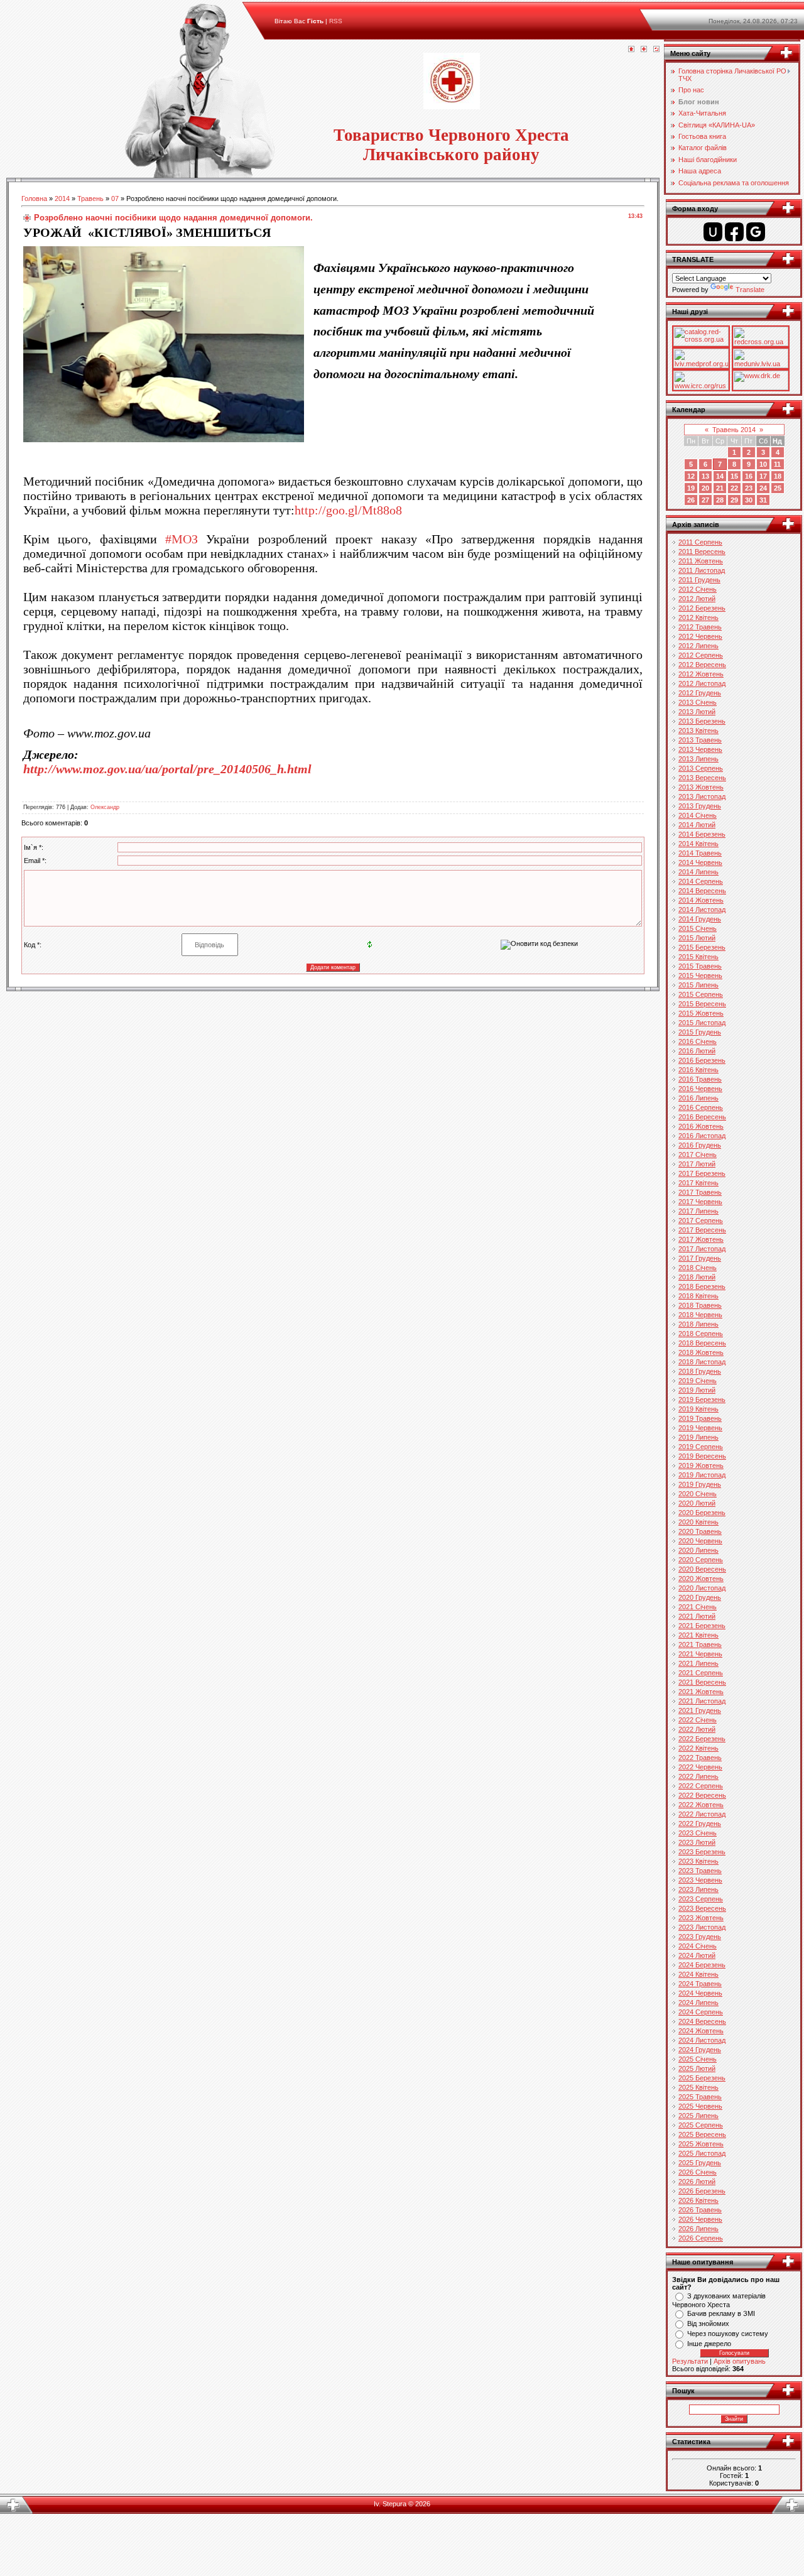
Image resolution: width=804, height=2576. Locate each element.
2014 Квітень (698, 844)
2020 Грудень (700, 1597)
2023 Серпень (701, 1899)
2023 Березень (702, 1852)
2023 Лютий (697, 1842)
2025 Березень (702, 2078)
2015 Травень (700, 966)
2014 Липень (698, 872)
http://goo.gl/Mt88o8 (348, 510)
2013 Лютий (697, 712)
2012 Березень (702, 608)
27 (705, 500)
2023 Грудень (700, 1937)
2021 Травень (700, 1644)
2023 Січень (698, 1833)
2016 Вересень (702, 1117)
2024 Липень (698, 2003)
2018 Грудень (700, 1371)
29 (734, 500)
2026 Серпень (701, 2238)
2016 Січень (698, 1041)
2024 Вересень (702, 2021)
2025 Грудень (700, 2163)
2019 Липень (698, 1437)
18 (778, 476)
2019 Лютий (697, 1390)
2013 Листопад (702, 796)
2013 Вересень (702, 778)
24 (763, 488)
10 (763, 464)
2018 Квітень (698, 1296)
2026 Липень (698, 2229)
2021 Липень (698, 1663)
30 (749, 500)
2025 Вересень (702, 2134)
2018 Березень (702, 1286)
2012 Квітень (698, 617)
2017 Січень (698, 1155)
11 (777, 464)
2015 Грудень (700, 1032)
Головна (34, 198)
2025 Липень (698, 2116)
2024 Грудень (700, 2050)
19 (691, 488)
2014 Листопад (702, 910)
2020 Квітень (698, 1522)
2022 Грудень (700, 1823)
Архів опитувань (740, 2361)
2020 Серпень (701, 1560)
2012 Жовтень (701, 674)
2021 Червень (700, 1654)
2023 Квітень (698, 1861)
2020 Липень (698, 1550)
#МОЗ (182, 539)
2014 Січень (698, 815)
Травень (90, 198)
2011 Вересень (702, 552)
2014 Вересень (702, 891)
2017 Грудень (700, 1258)
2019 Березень (702, 1399)
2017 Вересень (702, 1230)
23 (749, 488)
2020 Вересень (702, 1569)
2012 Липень (698, 646)
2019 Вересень (702, 1456)
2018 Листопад (702, 1362)
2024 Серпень (701, 2012)
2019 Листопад (702, 1475)
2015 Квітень (698, 957)
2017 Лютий (697, 1164)
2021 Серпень (701, 1673)
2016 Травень (700, 1079)
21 (720, 488)
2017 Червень (700, 1202)
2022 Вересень (702, 1795)
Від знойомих (708, 2323)
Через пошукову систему (728, 2334)
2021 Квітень (698, 1635)
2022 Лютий (697, 1729)
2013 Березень (702, 721)
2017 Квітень (698, 1183)
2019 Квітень (698, 1409)
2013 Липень (698, 759)
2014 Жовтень (701, 900)
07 (115, 198)
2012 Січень (698, 589)
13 (705, 476)
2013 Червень (700, 749)
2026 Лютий (697, 2182)
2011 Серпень (700, 542)
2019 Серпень (701, 1447)
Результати (690, 2361)
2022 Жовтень (701, 1805)
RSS (336, 21)
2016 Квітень (698, 1070)
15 (734, 476)
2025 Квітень (698, 2087)
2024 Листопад (702, 2040)
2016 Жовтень (701, 1126)
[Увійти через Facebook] (734, 232)
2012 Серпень (701, 655)
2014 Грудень (700, 919)
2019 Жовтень (701, 1465)
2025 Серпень (701, 2125)
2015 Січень (698, 928)
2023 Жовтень (701, 1918)
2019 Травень (700, 1418)
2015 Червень (700, 976)
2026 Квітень (698, 2200)
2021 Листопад (702, 1701)
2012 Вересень (702, 665)
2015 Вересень (702, 1004)
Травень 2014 (734, 430)
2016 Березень (702, 1060)
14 (720, 476)
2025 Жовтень (701, 2144)
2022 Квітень (698, 1748)
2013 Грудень (700, 806)
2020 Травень (700, 1531)
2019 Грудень (700, 1484)
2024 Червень (700, 1993)
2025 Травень (700, 2097)
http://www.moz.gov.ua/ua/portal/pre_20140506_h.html (167, 769)
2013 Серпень (701, 768)
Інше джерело (709, 2344)
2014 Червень (700, 862)
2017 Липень (698, 1211)
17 (763, 476)
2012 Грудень (700, 693)
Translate (750, 290)
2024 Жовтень (701, 2031)
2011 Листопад (702, 570)
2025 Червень (700, 2106)
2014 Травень (700, 853)
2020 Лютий (697, 1503)
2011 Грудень (699, 580)
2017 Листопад (702, 1249)
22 (734, 488)
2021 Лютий (697, 1616)
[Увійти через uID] (713, 232)
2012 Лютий (697, 599)
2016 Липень (698, 1098)
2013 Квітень (698, 731)
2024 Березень (702, 1965)
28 (720, 500)
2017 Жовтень (701, 1239)
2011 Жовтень (701, 561)
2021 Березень (702, 1626)
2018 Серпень (701, 1334)
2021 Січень (698, 1607)
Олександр (105, 807)
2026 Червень (700, 2219)
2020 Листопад (702, 1588)
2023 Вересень (702, 1908)
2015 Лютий (697, 938)
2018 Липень (698, 1324)
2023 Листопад (702, 1927)
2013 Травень (700, 740)
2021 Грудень (700, 1710)
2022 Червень (700, 1767)
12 (691, 476)
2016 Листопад (702, 1136)
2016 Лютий (697, 1051)
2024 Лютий (697, 1955)
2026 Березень (702, 2191)
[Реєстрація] (644, 50)
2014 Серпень (701, 881)
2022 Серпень (701, 1786)
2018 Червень (700, 1315)
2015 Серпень (701, 994)
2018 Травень (700, 1305)
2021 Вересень (702, 1682)
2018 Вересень (702, 1343)
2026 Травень (700, 2210)
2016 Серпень (701, 1107)
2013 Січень (698, 702)
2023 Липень (698, 1889)
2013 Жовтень (701, 787)
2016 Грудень (700, 1145)
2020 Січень (698, 1494)
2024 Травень (700, 1984)
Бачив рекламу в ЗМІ (721, 2313)
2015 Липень (698, 985)
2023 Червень (700, 1880)
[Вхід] (656, 50)
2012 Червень (700, 636)
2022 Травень (700, 1758)
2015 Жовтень (701, 1013)
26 (691, 500)
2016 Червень (700, 1089)
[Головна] (631, 50)
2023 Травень (700, 1871)
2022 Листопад (702, 1814)
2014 (62, 198)
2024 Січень (698, 1946)
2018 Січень (698, 1268)
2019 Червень (700, 1428)
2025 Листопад (702, 2153)
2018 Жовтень (701, 1352)
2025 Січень (698, 2059)
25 (778, 488)
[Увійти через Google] (756, 232)
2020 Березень (702, 1513)
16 (749, 476)
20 (705, 488)
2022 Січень (698, 1720)
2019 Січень (698, 1381)
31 (763, 500)
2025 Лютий (697, 2068)
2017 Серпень (701, 1220)
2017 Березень (702, 1173)
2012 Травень (700, 627)
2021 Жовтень (701, 1692)
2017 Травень (700, 1192)
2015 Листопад (702, 1023)
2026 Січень (698, 2172)
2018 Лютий (697, 1277)
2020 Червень (700, 1541)
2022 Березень (702, 1739)
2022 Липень (698, 1776)
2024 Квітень (698, 1974)
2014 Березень (702, 834)
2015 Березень (702, 947)
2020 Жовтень (701, 1579)
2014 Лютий (697, 825)
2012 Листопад (702, 683)
